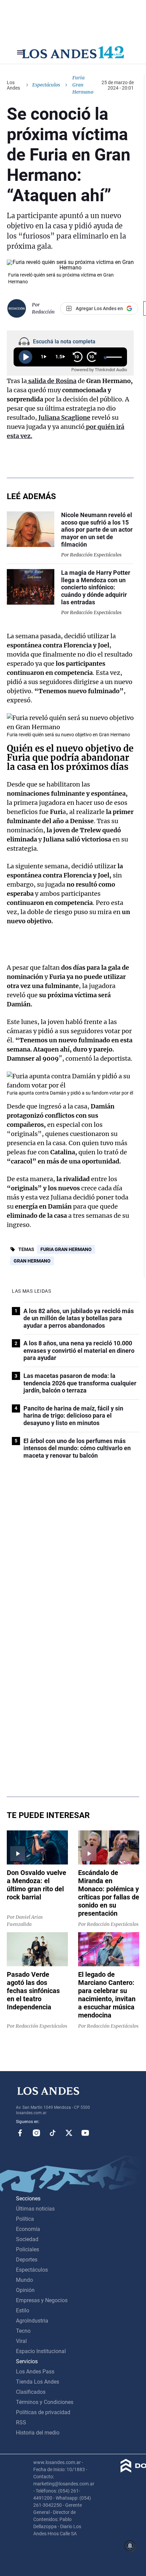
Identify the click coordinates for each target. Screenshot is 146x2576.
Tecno (23, 2331)
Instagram (36, 2133)
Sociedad (27, 2239)
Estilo (23, 2310)
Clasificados (31, 2392)
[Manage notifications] (130, 2546)
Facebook (20, 2133)
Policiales (28, 2249)
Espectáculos (46, 85)
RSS (21, 2422)
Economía (28, 2229)
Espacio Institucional (41, 2351)
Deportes (27, 2260)
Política (25, 2219)
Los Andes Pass (35, 2372)
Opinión (25, 2290)
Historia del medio (38, 2433)
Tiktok (53, 2133)
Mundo (24, 2280)
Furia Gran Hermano (66, 1249)
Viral (21, 2341)
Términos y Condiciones (45, 2402)
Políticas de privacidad (43, 2412)
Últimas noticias (35, 2209)
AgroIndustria (32, 2321)
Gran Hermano (32, 1261)
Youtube (85, 2133)
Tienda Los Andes (38, 2382)
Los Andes (13, 85)
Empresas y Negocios (42, 2300)
